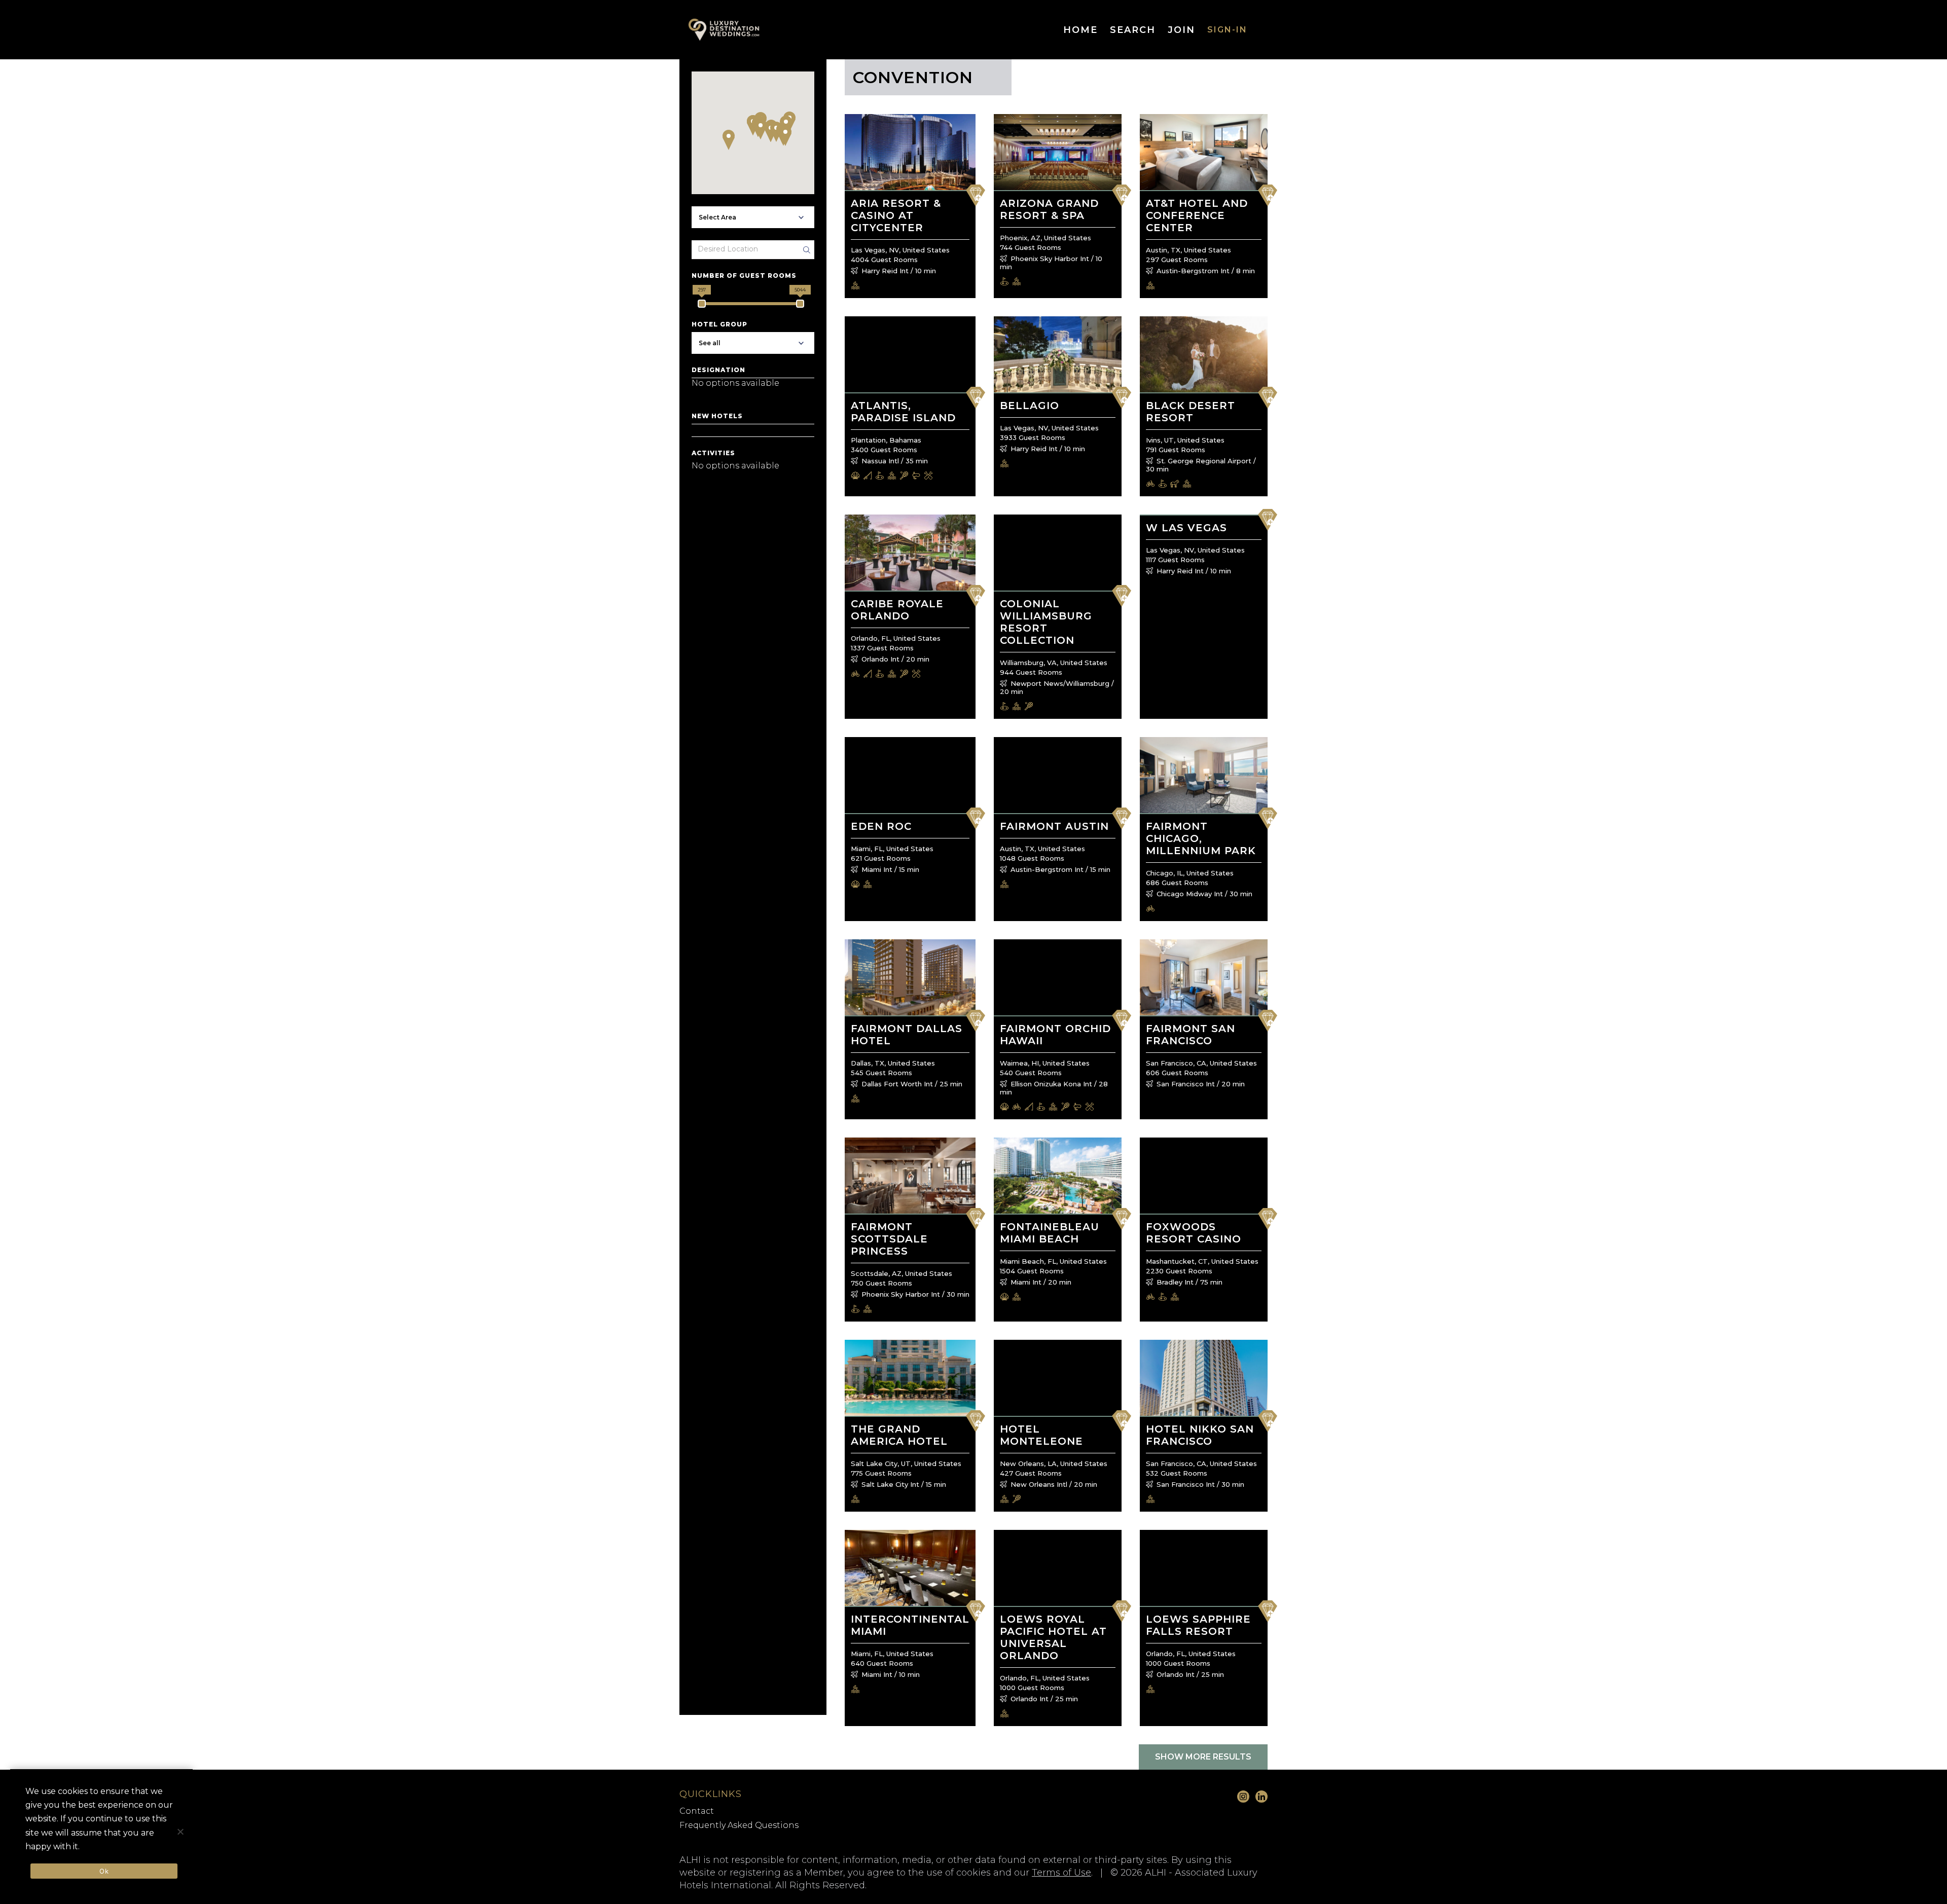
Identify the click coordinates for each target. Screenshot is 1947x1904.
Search (1133, 30)
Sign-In (1227, 30)
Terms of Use (1061, 1873)
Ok (104, 1871)
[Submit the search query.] (807, 250)
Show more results (1203, 1757)
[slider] (702, 304)
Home (1080, 30)
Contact (697, 1811)
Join (1181, 30)
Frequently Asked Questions (739, 1825)
